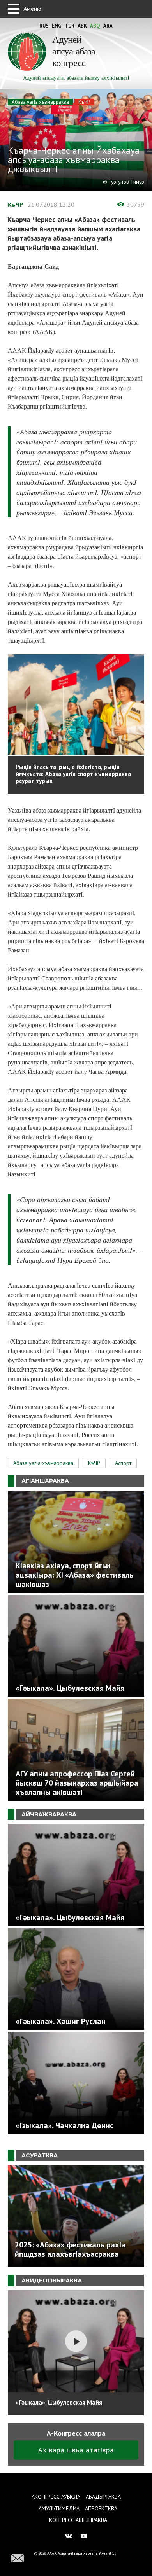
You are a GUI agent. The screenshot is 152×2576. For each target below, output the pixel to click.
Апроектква (101, 2508)
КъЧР (84, 102)
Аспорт (123, 1463)
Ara (108, 26)
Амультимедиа (59, 2508)
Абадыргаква (103, 2497)
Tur (70, 26)
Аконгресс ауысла (56, 2497)
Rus (44, 26)
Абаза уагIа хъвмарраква (40, 102)
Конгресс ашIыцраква (78, 2520)
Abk (82, 26)
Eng (57, 26)
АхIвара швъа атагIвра (76, 2450)
